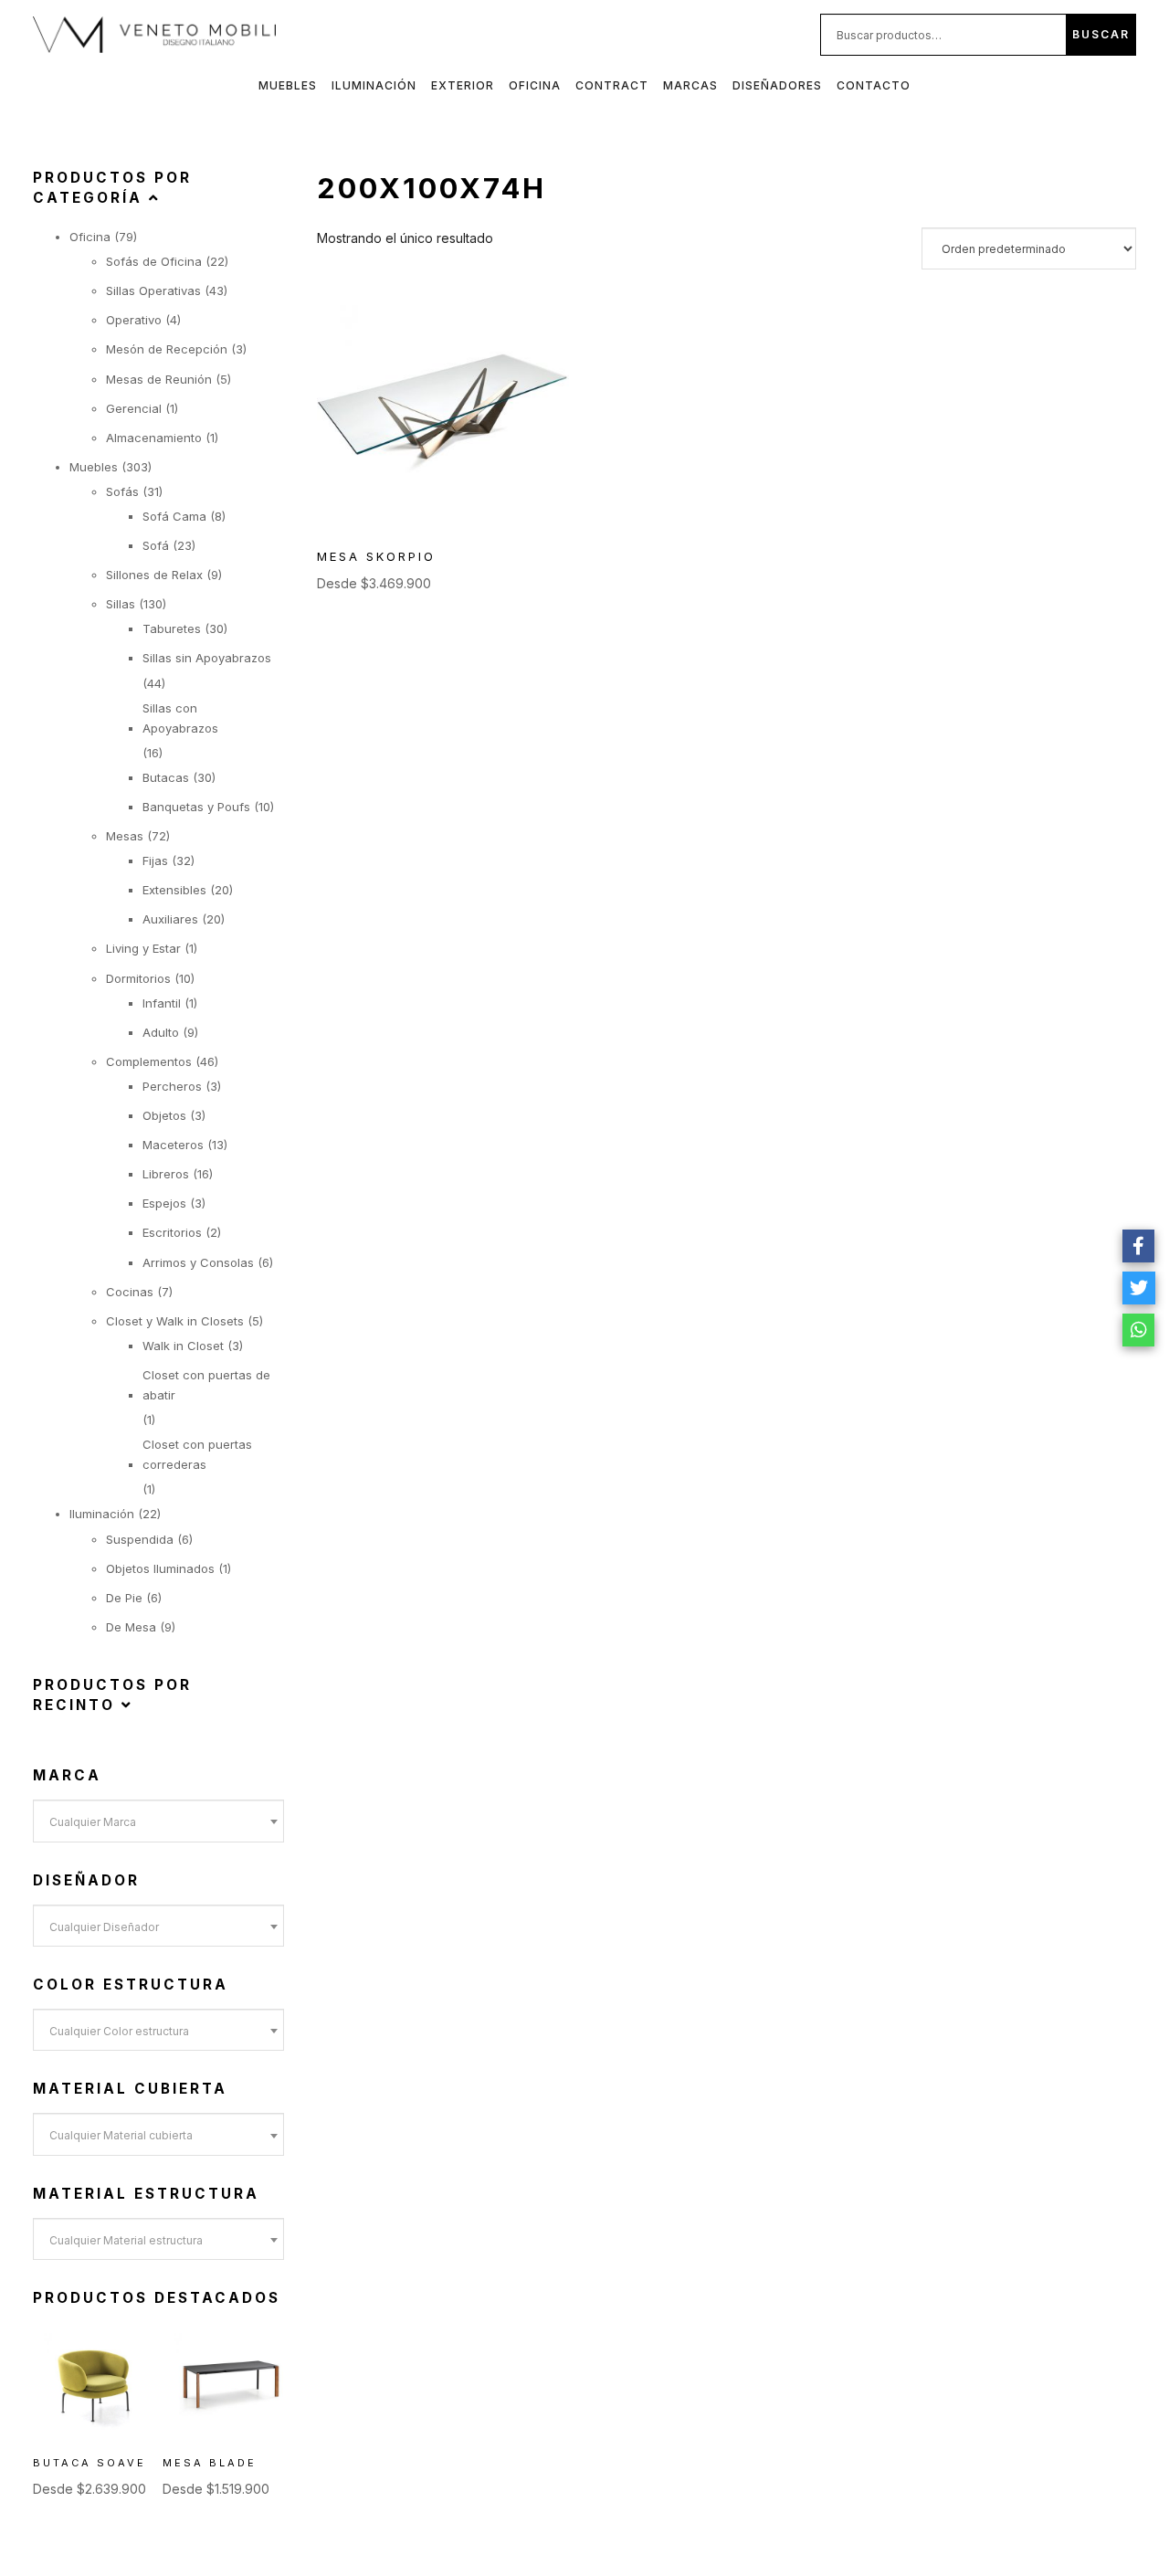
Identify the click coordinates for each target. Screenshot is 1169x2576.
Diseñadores (777, 85)
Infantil (162, 1003)
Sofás (122, 491)
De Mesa (131, 1627)
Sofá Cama (174, 516)
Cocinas (130, 1292)
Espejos (164, 1203)
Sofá (156, 545)
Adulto (161, 1032)
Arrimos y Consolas (198, 1262)
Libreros (166, 1174)
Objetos (164, 1115)
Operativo (134, 320)
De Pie (124, 1598)
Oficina (535, 85)
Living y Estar (143, 948)
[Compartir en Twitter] (1139, 1288)
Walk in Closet (183, 1346)
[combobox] (158, 1821)
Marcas (690, 85)
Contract (612, 85)
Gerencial (134, 408)
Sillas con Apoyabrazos (180, 718)
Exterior (463, 85)
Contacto (874, 85)
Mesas (125, 836)
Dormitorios (138, 978)
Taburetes (172, 628)
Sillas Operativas (153, 290)
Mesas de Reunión (159, 379)
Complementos (149, 1061)
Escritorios (172, 1232)
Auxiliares (170, 919)
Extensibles (174, 890)
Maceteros (173, 1145)
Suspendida (140, 1539)
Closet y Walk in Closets (175, 1321)
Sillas (121, 604)
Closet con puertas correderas (197, 1454)
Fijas (155, 860)
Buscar (1101, 34)
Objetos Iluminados (160, 1568)
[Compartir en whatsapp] (1139, 1330)
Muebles (288, 85)
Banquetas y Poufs (196, 807)
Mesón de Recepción (167, 349)
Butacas (166, 777)
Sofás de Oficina (154, 261)
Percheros (172, 1086)
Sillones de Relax (154, 575)
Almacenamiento (154, 438)
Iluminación (374, 85)
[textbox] (158, 1822)
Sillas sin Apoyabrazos (207, 658)
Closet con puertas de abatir (206, 1385)
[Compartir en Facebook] (1139, 1246)
